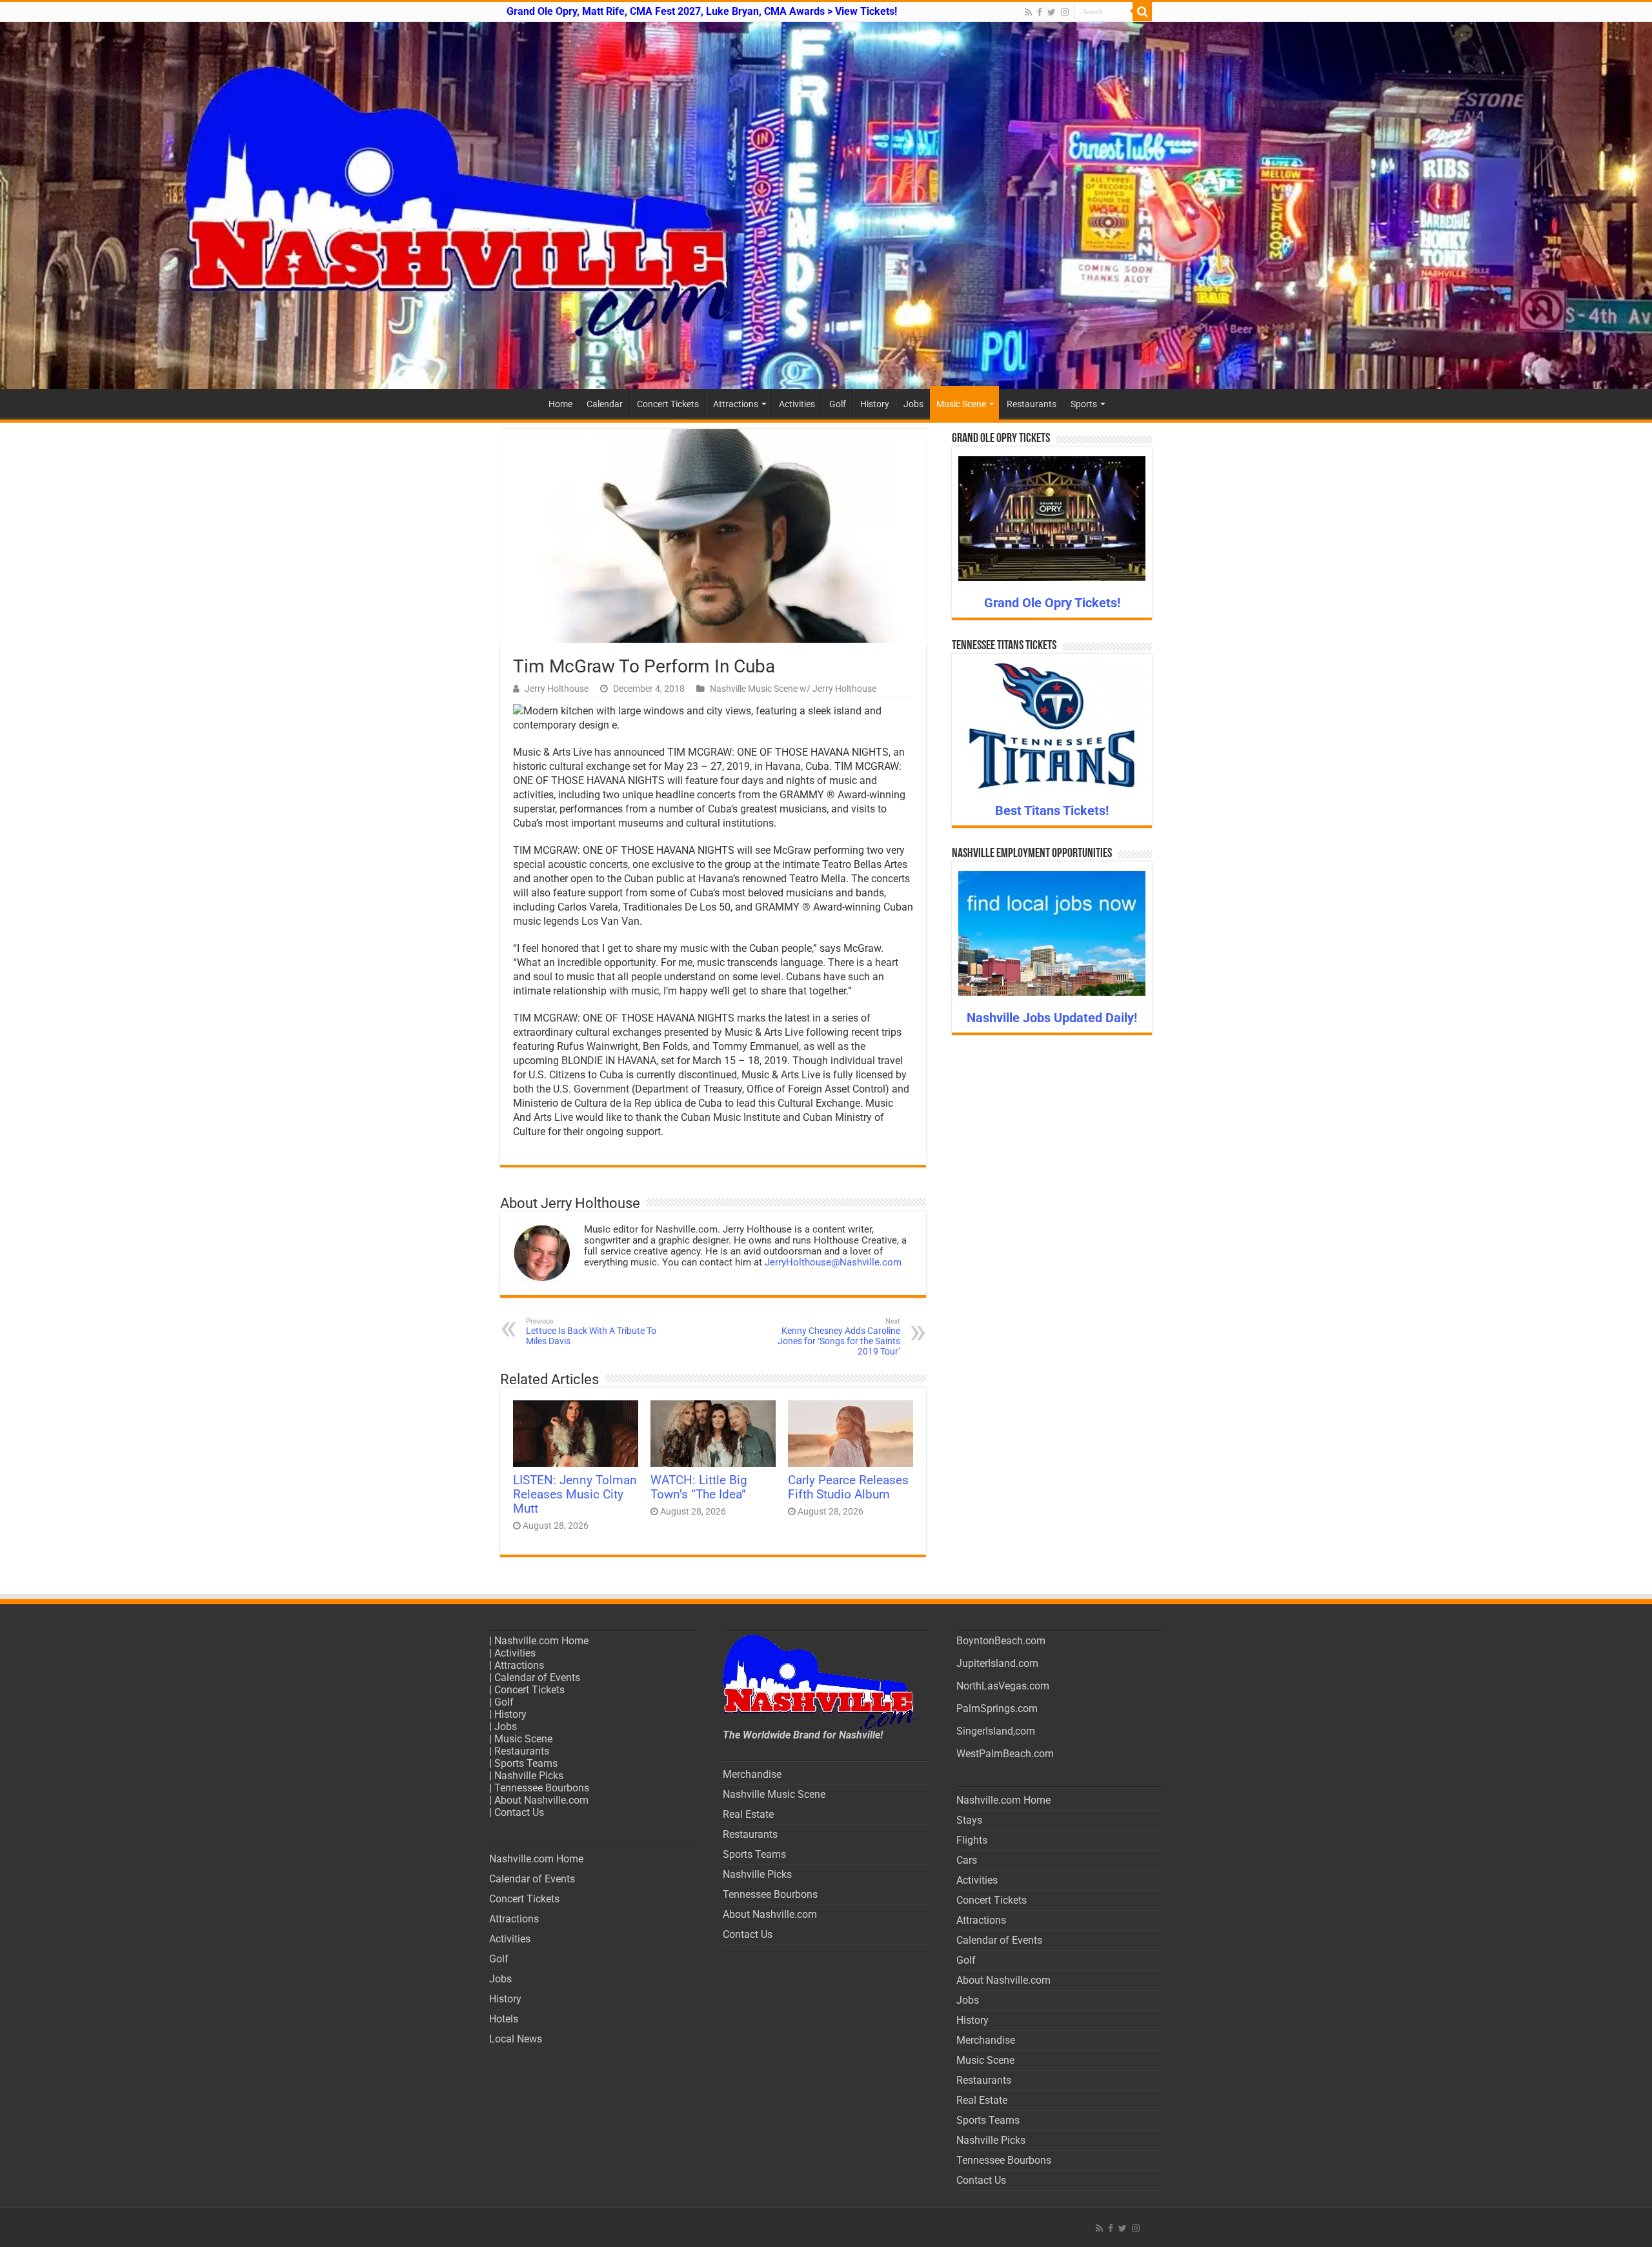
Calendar (605, 404)
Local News (516, 2039)
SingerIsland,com (996, 1731)
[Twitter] (1052, 12)
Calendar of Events (537, 1678)
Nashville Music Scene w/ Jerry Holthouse (793, 689)
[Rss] (1028, 12)
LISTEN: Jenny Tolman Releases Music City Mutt (575, 1495)
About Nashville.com (541, 1800)
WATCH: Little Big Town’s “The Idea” (699, 1487)
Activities (797, 404)
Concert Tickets (668, 404)
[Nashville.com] (826, 206)
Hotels (504, 2019)
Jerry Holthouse (557, 689)
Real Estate (748, 1814)
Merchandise (752, 1774)
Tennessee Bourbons (542, 1788)
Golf (838, 404)
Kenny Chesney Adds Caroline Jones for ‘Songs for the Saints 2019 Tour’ (839, 1337)
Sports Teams (526, 1763)
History (875, 404)
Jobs (913, 404)
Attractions (736, 404)
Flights (972, 1840)
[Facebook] (1040, 12)
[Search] (1142, 12)
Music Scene (961, 404)
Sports (1084, 404)
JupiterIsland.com (997, 1663)
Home (560, 404)
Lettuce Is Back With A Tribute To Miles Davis (591, 1332)
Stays (969, 1820)
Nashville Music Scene (774, 1794)
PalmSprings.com (997, 1708)
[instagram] (1065, 12)
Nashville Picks (529, 1776)
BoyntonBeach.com (1001, 1641)
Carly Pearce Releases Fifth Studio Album (848, 1487)
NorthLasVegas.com (1003, 1686)
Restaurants (1032, 404)
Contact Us (519, 1812)
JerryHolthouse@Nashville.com (833, 1262)
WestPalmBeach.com (1005, 1754)
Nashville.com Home (541, 1641)
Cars (967, 1860)
